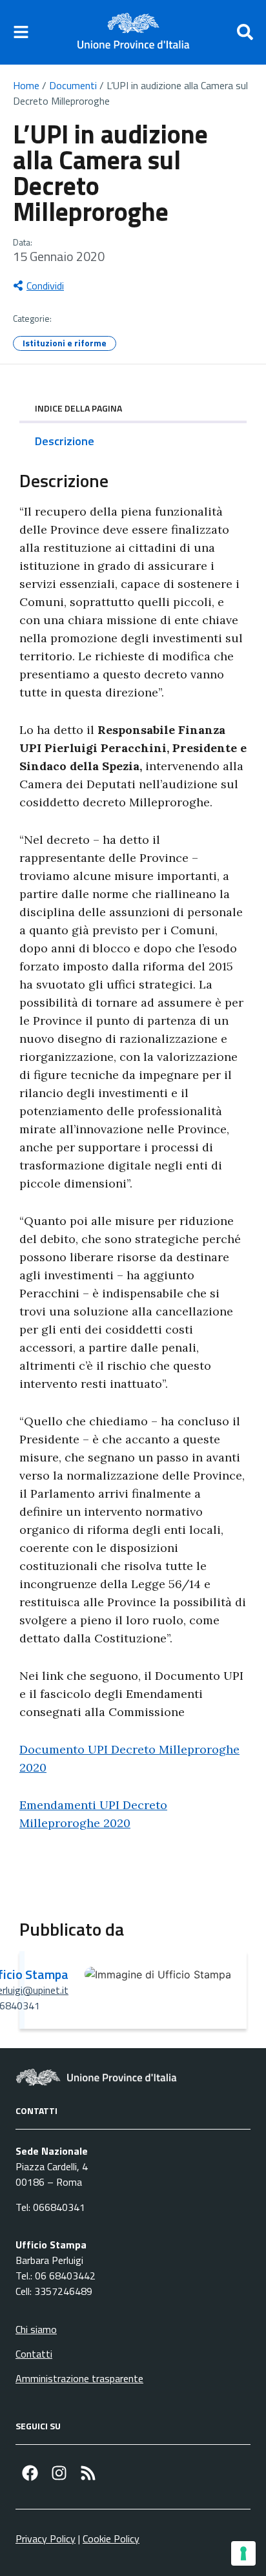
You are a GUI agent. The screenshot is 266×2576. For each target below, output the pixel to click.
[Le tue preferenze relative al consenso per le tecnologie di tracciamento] (243, 2553)
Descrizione (65, 441)
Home (26, 85)
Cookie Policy (111, 2539)
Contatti (34, 2354)
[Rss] (88, 2473)
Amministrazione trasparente (79, 2378)
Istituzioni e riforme (65, 343)
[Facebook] (30, 2473)
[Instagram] (59, 2473)
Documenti (73, 85)
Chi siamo (36, 2329)
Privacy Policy (46, 2539)
